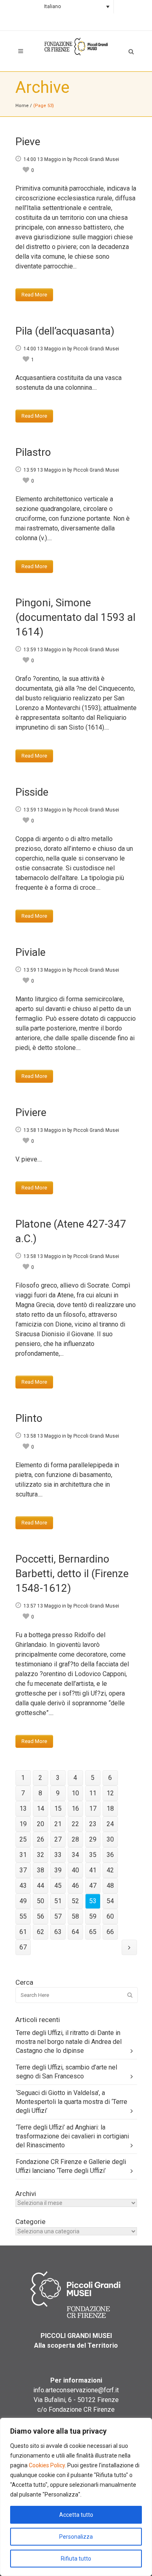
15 (58, 1809)
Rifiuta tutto (76, 2559)
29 (93, 1839)
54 (110, 1901)
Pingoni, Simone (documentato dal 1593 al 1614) (75, 617)
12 (110, 1793)
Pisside (32, 792)
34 (75, 1855)
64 (75, 1932)
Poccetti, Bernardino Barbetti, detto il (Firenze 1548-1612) (72, 1574)
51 (58, 1901)
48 (110, 1886)
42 (110, 1870)
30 (110, 1839)
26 (41, 1839)
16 (75, 1809)
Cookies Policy (47, 2465)
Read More (34, 295)
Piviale (30, 952)
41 (93, 1870)
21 (58, 1824)
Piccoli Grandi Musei (96, 159)
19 (23, 1824)
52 (75, 1901)
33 (58, 1855)
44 (41, 1886)
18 (110, 1809)
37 (23, 1870)
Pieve (28, 142)
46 (75, 1886)
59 (93, 1916)
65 (93, 1932)
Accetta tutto (76, 2515)
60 (110, 1916)
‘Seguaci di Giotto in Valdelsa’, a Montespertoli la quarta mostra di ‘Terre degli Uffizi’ (72, 2102)
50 (41, 1901)
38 (41, 1870)
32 (41, 1855)
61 (23, 1932)
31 (23, 1855)
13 (23, 1809)
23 (93, 1824)
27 (58, 1839)
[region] (76, 2497)
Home (22, 106)
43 (23, 1886)
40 (75, 1870)
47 (93, 1886)
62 (41, 1932)
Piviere (31, 1112)
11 (93, 1793)
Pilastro (33, 452)
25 (23, 1839)
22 (75, 1824)
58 (75, 1916)
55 (23, 1916)
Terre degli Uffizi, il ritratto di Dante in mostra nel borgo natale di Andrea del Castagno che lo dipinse (69, 2042)
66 (110, 1932)
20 (41, 1824)
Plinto (29, 1418)
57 (58, 1916)
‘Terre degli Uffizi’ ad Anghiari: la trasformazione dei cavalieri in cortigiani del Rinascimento (72, 2136)
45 (58, 1886)
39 (58, 1870)
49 (23, 1901)
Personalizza (76, 2537)
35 (93, 1855)
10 (75, 1793)
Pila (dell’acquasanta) (65, 331)
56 (41, 1916)
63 (58, 1932)
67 (23, 1947)
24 (110, 1824)
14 (41, 1809)
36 (110, 1855)
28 (75, 1839)
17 (93, 1809)
